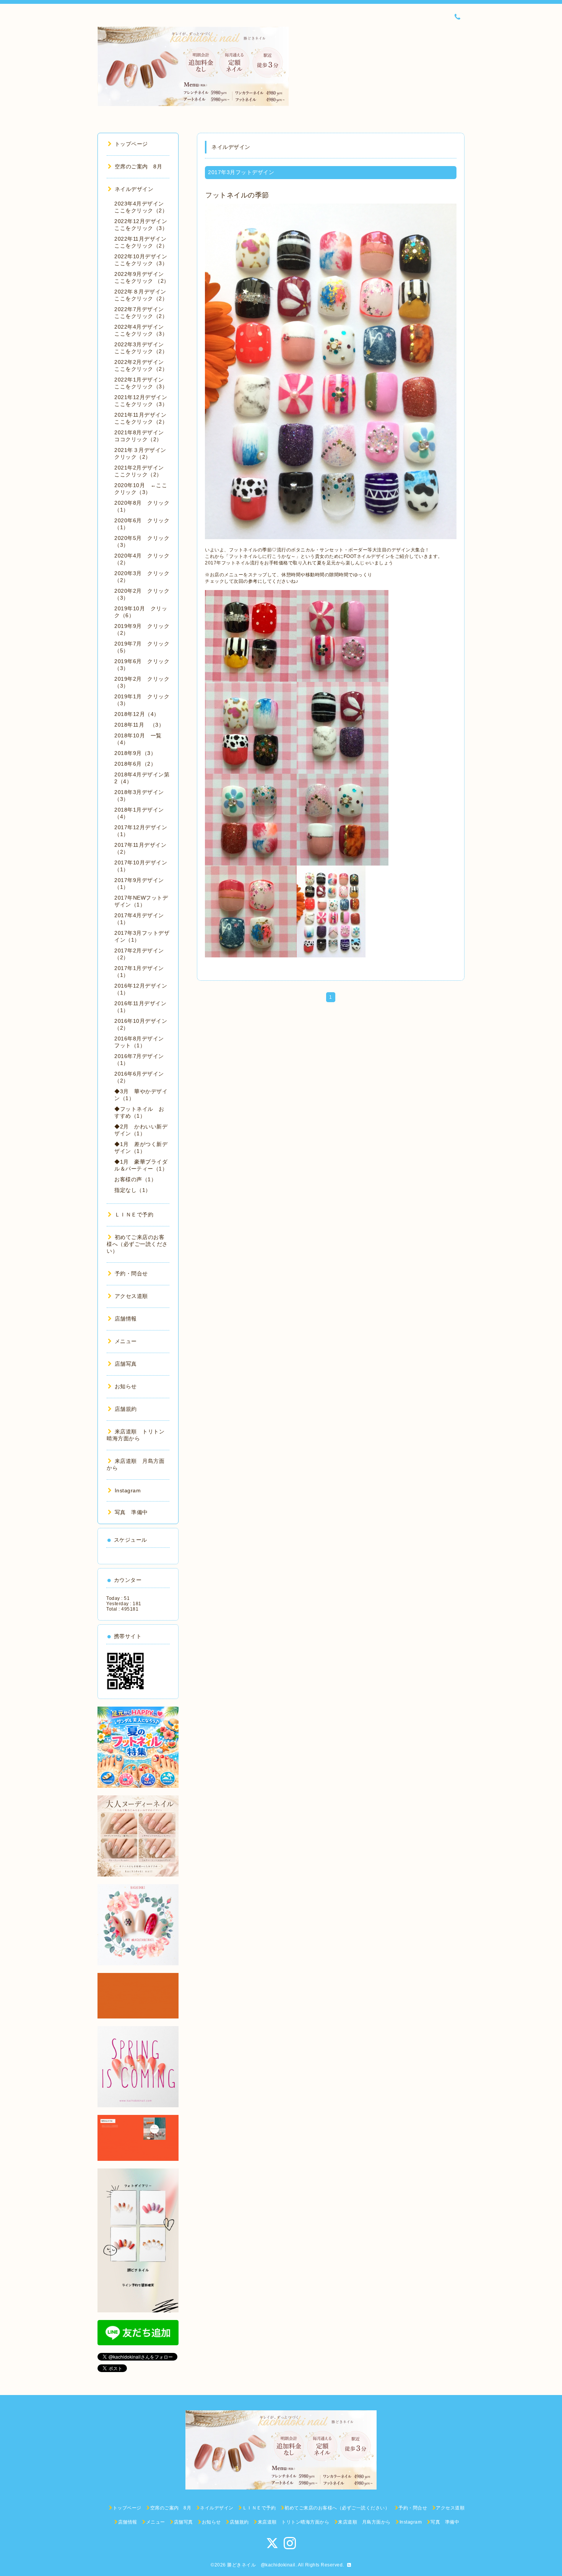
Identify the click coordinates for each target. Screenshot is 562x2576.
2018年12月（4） (137, 714)
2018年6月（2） (135, 764)
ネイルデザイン (134, 189)
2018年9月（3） (135, 753)
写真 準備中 (131, 1512)
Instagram (128, 1490)
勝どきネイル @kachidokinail (261, 2565)
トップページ (131, 144)
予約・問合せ (131, 1273)
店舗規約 (126, 1409)
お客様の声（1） (135, 1179)
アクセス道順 (131, 1296)
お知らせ (126, 1386)
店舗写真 (126, 1364)
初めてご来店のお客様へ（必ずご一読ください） (137, 1244)
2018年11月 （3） (139, 725)
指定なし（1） (133, 1190)
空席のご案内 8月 (138, 166)
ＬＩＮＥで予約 (134, 1215)
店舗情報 (126, 1319)
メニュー (126, 1341)
